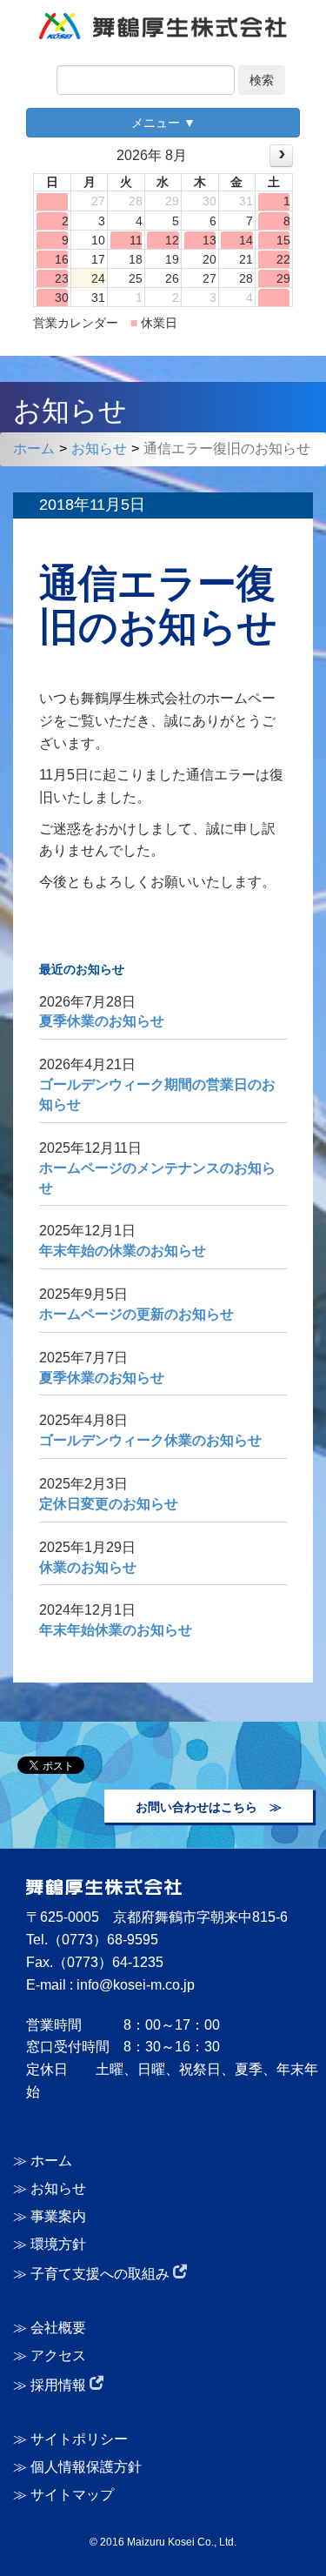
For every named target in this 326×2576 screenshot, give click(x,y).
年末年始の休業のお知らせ (123, 1251)
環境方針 (58, 2244)
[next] (281, 155)
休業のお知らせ (88, 1567)
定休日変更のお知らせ (109, 1504)
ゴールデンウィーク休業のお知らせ (150, 1440)
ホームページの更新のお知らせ (136, 1314)
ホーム (34, 448)
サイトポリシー (79, 2439)
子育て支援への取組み (102, 2274)
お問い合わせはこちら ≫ (209, 1807)
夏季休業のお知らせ (102, 1021)
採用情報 (60, 2385)
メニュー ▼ (163, 123)
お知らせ (99, 448)
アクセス (58, 2355)
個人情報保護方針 (86, 2467)
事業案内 (58, 2216)
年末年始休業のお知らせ (116, 1630)
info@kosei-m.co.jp (136, 1985)
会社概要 (58, 2328)
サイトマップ (72, 2495)
